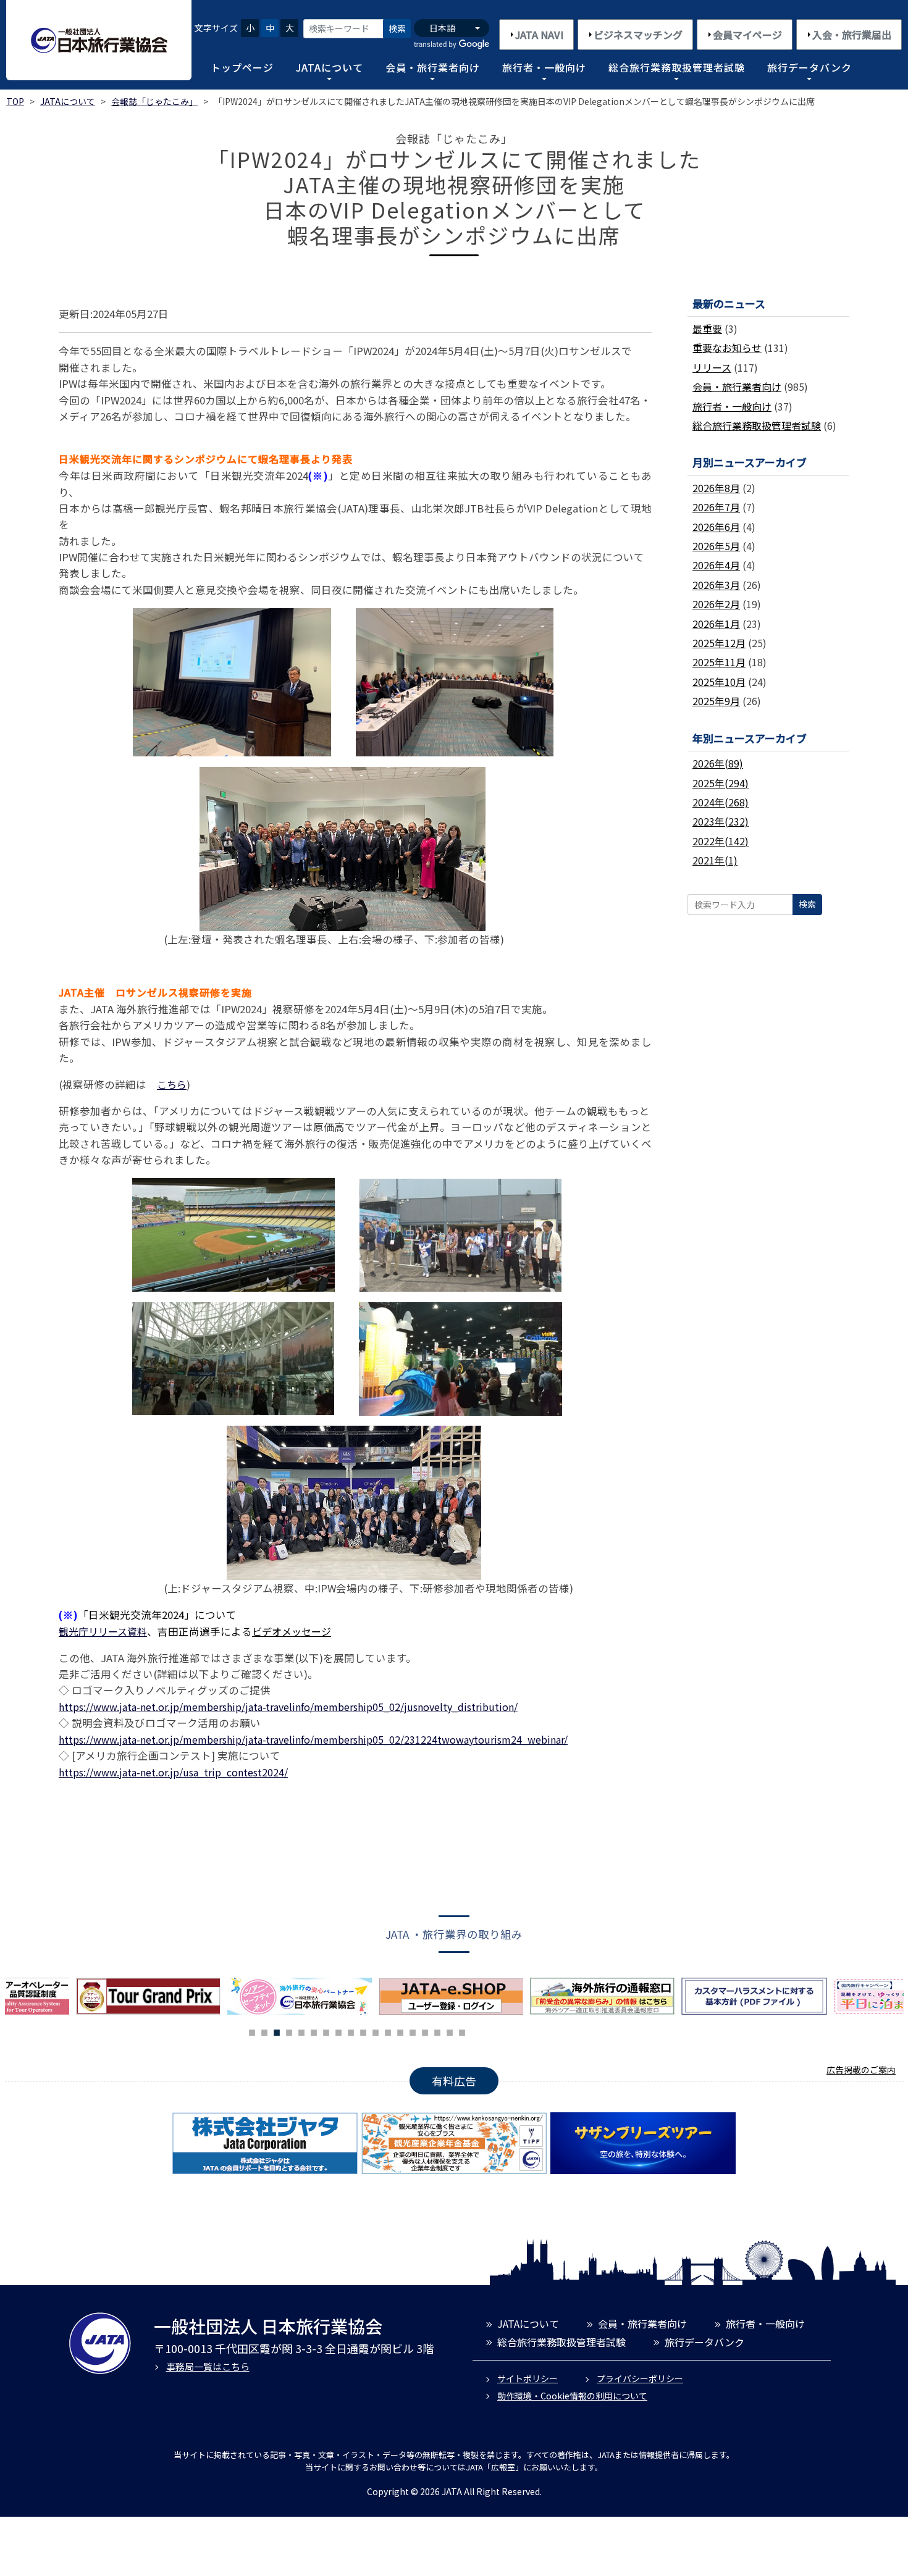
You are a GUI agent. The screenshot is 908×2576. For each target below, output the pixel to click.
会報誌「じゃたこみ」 (154, 101)
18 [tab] (462, 2031)
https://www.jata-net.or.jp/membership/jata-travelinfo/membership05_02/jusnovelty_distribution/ (288, 1707)
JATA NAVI (539, 35)
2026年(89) (718, 763)
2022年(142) (721, 841)
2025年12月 (719, 643)
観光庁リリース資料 (103, 1631)
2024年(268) (721, 802)
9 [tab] (351, 2031)
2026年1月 (716, 624)
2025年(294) (721, 783)
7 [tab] (326, 2031)
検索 (397, 28)
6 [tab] (314, 2031)
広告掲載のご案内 (861, 2070)
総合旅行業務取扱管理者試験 (677, 67)
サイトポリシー (528, 2378)
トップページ (242, 67)
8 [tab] (338, 2031)
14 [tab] (413, 2031)
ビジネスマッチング (638, 35)
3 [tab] (277, 2031)
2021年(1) (715, 860)
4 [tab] (289, 2031)
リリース (712, 367)
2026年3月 (716, 585)
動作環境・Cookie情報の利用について (572, 2396)
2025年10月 (719, 682)
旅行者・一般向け (544, 67)
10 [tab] (363, 2031)
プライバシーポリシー (640, 2378)
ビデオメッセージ (292, 1631)
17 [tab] (450, 2031)
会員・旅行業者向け (433, 67)
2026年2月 (716, 604)
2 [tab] (264, 2031)
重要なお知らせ (727, 348)
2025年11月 (719, 662)
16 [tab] (437, 2031)
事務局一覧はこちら (208, 2366)
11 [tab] (376, 2031)
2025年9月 (716, 701)
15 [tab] (425, 2031)
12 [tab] (388, 2031)
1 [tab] (252, 2031)
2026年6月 (716, 527)
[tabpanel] (303, 1996)
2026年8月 (716, 488)
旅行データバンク (809, 67)
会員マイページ (747, 35)
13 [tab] (400, 2031)
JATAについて (330, 67)
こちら (172, 1084)
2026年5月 (716, 546)
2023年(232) (721, 821)
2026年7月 (716, 507)
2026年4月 (716, 565)
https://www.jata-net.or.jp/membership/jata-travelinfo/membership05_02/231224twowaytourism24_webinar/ (313, 1739)
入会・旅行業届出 (852, 35)
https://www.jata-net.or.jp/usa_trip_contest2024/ (173, 1772)
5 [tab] (301, 2031)
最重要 (707, 328)
